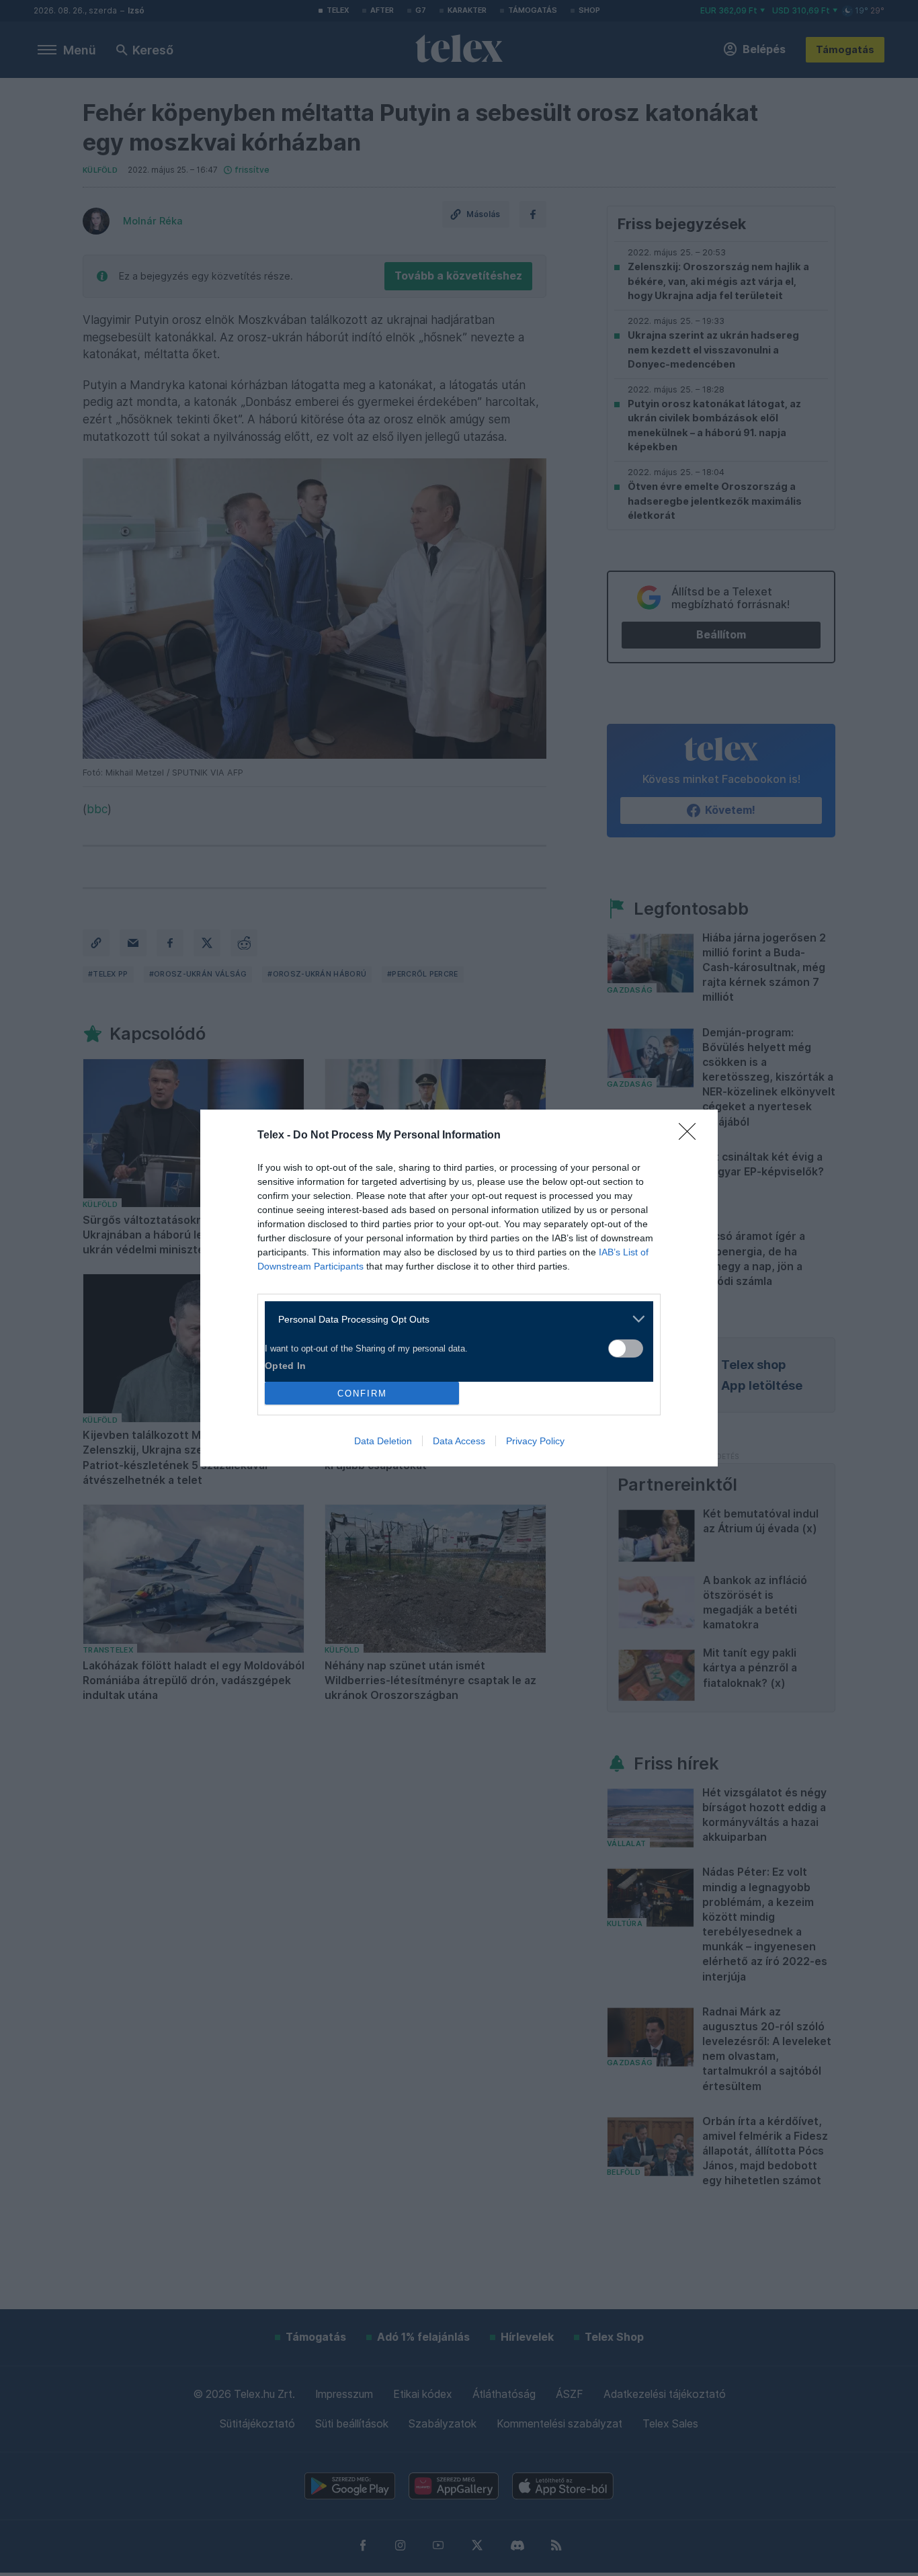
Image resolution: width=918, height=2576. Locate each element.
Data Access (459, 1441)
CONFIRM (362, 1394)
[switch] (626, 1348)
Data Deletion (383, 1441)
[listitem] (454, 1319)
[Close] (692, 1136)
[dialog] (459, 1288)
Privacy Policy (535, 1441)
